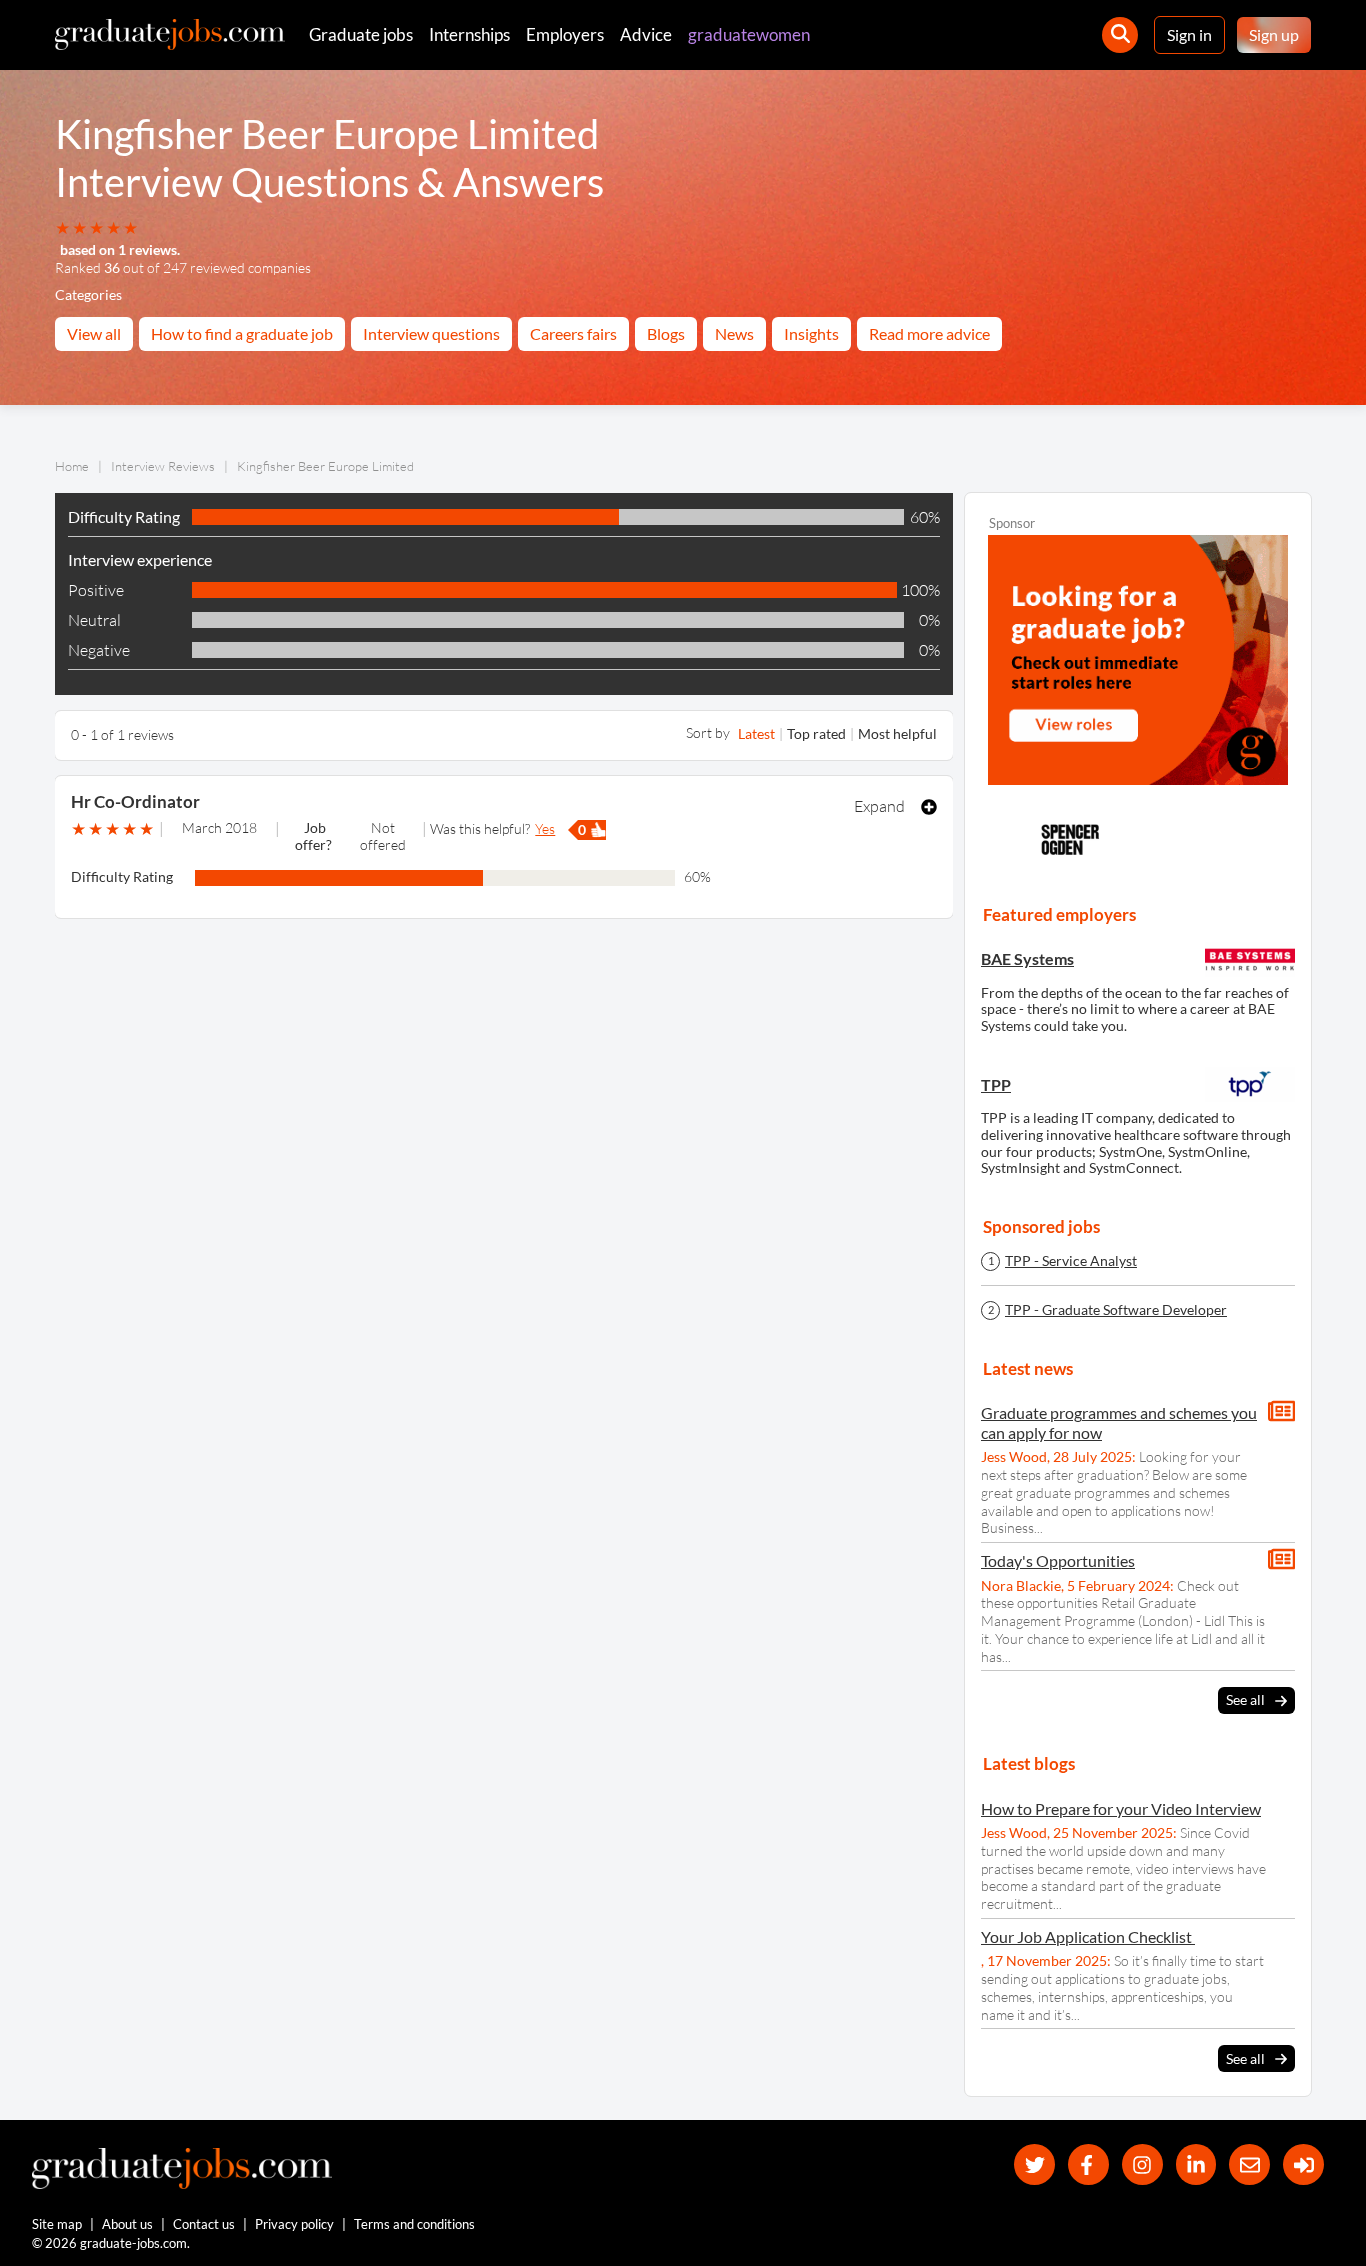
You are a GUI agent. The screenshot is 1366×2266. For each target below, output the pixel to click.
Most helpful (897, 733)
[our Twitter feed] (1034, 2164)
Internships (469, 34)
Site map (57, 2224)
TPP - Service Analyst (1071, 1261)
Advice (646, 34)
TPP (996, 1084)
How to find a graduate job (242, 333)
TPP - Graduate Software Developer (1116, 1310)
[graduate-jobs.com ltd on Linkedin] (1196, 2164)
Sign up (1274, 34)
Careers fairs (573, 333)
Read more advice (929, 333)
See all (1245, 1699)
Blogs (666, 333)
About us (127, 2224)
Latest (756, 733)
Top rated (816, 733)
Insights (811, 333)
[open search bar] (1120, 35)
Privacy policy (294, 2224)
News (734, 333)
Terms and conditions (414, 2224)
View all (94, 333)
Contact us (204, 2224)
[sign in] (1303, 2164)
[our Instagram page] (1142, 2164)
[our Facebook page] (1088, 2164)
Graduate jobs (361, 34)
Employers (565, 34)
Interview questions (431, 333)
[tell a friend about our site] (1249, 2164)
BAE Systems (1027, 958)
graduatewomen (749, 34)
